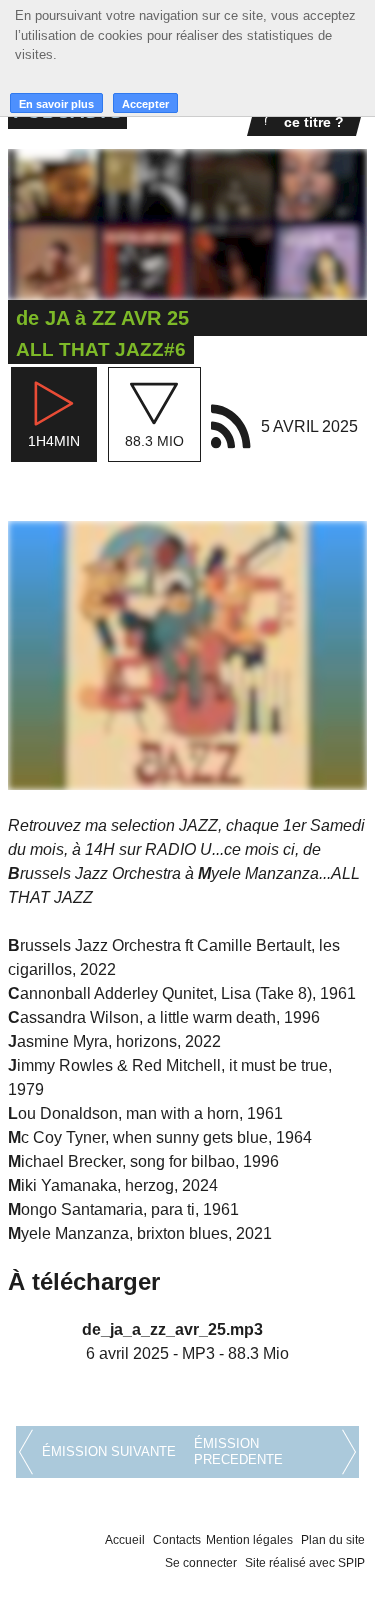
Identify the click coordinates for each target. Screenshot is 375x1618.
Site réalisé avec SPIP (305, 1563)
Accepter (145, 104)
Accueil (125, 1540)
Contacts (177, 1540)
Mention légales (249, 1540)
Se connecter (201, 1563)
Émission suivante (109, 1451)
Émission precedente (238, 1451)
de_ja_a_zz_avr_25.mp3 (172, 1329)
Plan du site (333, 1540)
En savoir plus (56, 104)
